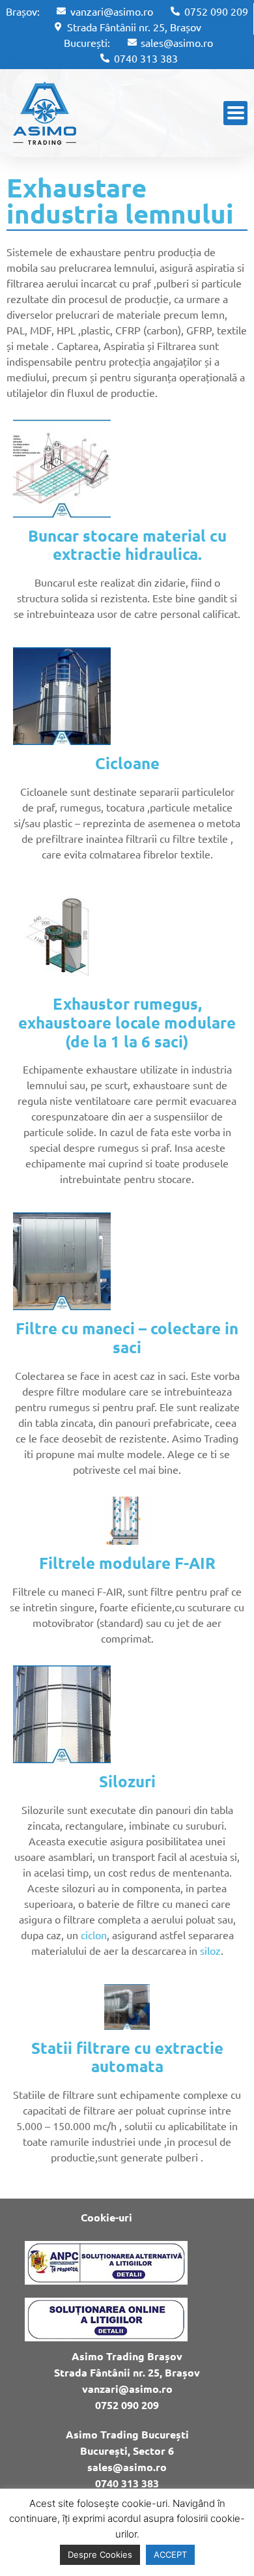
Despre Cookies (100, 2554)
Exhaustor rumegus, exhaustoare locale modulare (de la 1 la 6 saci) (127, 1022)
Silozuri (127, 1781)
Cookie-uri (106, 2217)
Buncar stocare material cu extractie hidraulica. (127, 545)
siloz (210, 1950)
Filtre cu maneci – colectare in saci (127, 1338)
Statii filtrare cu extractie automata (127, 2057)
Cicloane (127, 763)
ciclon (94, 1935)
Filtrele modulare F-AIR (127, 1563)
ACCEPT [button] (170, 2554)
